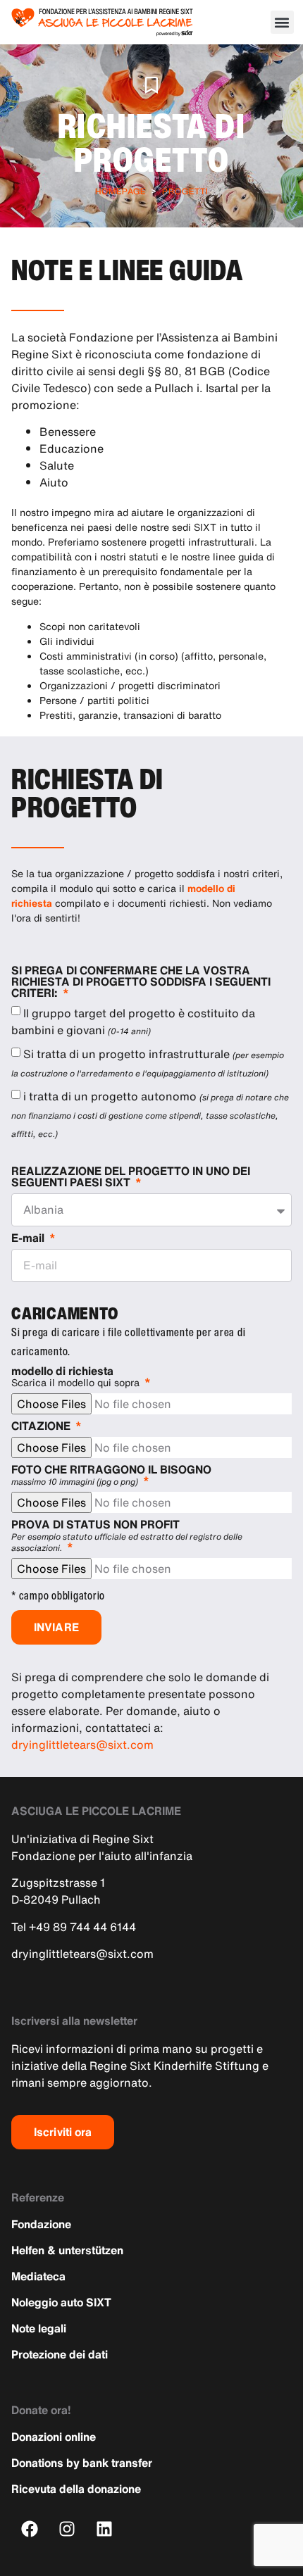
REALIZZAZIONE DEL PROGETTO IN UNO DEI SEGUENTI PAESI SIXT (131, 1178)
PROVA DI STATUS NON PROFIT (127, 1536)
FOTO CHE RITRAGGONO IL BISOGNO (111, 1476)
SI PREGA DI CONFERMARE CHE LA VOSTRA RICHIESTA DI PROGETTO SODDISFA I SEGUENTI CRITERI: (141, 983)
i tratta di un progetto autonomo (150, 1114)
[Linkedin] (105, 2529)
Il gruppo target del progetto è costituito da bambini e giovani (133, 1022)
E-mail (29, 1239)
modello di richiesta (75, 1377)
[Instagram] (67, 2529)
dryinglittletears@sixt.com (82, 1745)
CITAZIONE (42, 1427)
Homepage (120, 191)
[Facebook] (30, 2529)
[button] (282, 22)
